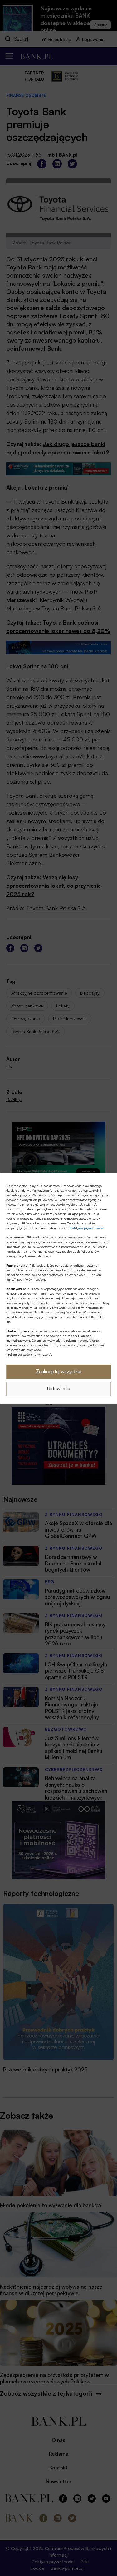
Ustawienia (59, 1389)
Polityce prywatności (87, 1228)
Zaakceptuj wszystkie (59, 1371)
